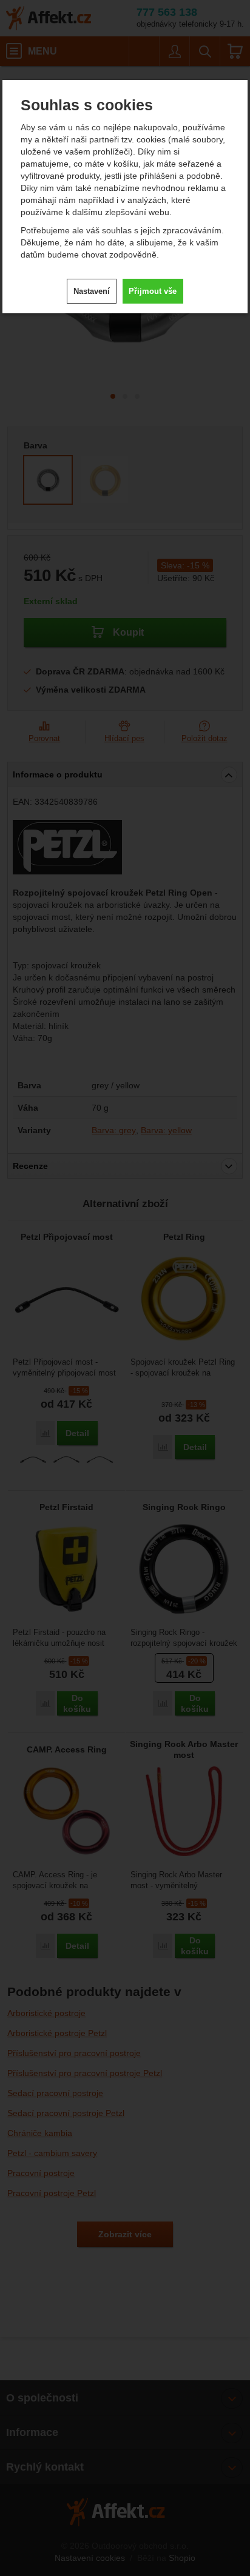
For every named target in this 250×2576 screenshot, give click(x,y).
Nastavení (92, 291)
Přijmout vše (153, 291)
